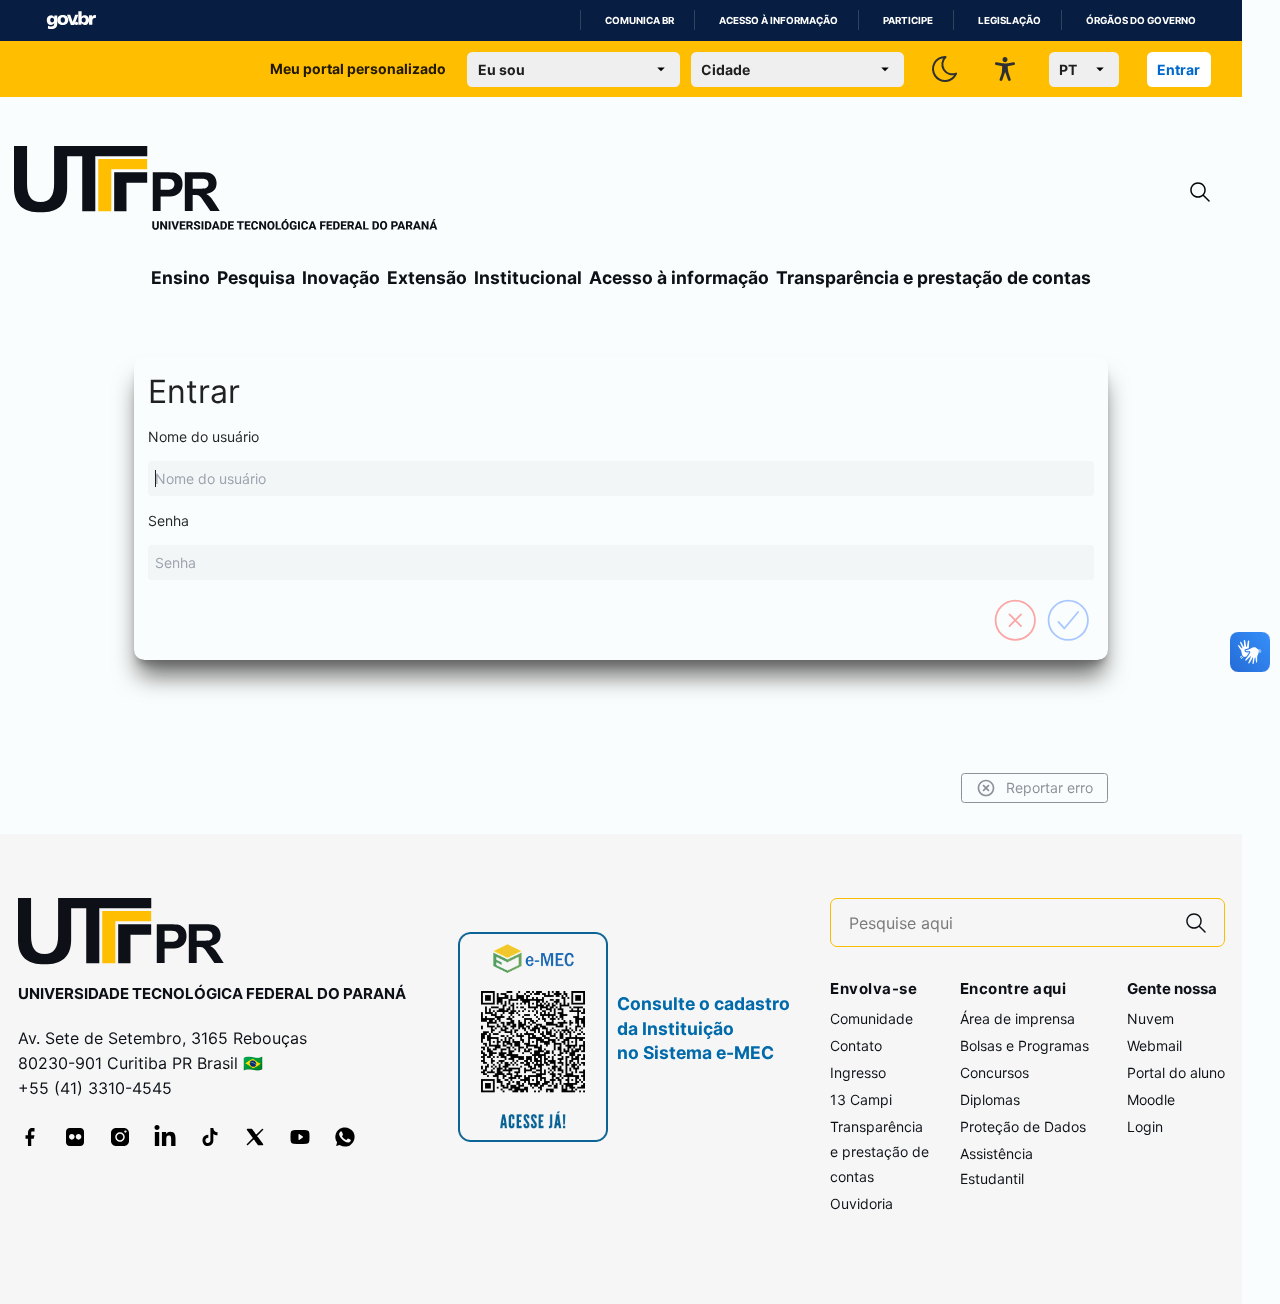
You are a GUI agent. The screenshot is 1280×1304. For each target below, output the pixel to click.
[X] (255, 1137)
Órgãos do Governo (1141, 20)
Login (1145, 1126)
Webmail (1154, 1045)
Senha (168, 520)
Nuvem (1150, 1018)
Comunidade (871, 1018)
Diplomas (990, 1099)
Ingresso (858, 1072)
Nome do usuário (203, 436)
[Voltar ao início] (128, 935)
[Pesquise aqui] (1196, 922)
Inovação (341, 277)
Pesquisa (256, 277)
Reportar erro (1049, 787)
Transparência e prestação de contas (933, 277)
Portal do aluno (1176, 1072)
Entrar (1178, 69)
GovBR (71, 20)
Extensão (427, 277)
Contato (856, 1045)
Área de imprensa (1017, 1018)
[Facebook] (30, 1137)
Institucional (528, 277)
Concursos (994, 1072)
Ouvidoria (861, 1203)
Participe (908, 20)
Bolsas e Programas (1024, 1045)
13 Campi (861, 1099)
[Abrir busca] (1200, 192)
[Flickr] (75, 1137)
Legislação (1009, 20)
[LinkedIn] (165, 1137)
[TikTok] (210, 1137)
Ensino (180, 277)
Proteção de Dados (1023, 1126)
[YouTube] (300, 1137)
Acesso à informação (778, 20)
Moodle (1151, 1099)
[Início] (226, 192)
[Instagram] (120, 1137)
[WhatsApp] (345, 1137)
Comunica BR (639, 20)
